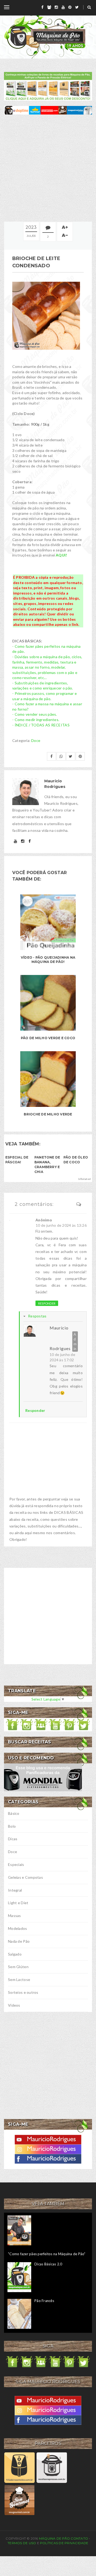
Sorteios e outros (23, 1992)
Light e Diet (18, 1903)
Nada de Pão (19, 1941)
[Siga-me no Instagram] (27, 1724)
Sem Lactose (19, 1979)
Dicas (13, 1839)
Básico (14, 1813)
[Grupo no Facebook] (41, 1724)
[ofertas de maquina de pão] (48, 110)
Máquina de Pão (55, 2538)
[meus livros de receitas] (48, 86)
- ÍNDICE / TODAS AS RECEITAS (41, 725)
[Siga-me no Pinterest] (69, 1724)
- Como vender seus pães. (35, 714)
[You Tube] (48, 2139)
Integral (15, 1890)
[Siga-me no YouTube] (55, 1724)
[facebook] (42, 7)
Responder (47, 1303)
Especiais (16, 1864)
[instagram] (56, 7)
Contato (79, 2538)
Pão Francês (44, 2301)
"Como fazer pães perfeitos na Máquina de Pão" (47, 2254)
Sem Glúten (18, 1967)
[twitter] (77, 7)
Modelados (18, 1928)
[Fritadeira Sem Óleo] (19, 2467)
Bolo (12, 1826)
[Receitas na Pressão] (52, 2467)
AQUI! (61, 555)
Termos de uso (22, 2543)
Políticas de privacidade (64, 2543)
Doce (36, 740)
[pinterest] (70, 7)
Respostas (37, 1316)
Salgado (15, 1954)
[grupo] (49, 7)
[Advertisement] (48, 168)
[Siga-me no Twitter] (83, 1724)
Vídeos (14, 2005)
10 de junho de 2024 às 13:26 (61, 1225)
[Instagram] (48, 2149)
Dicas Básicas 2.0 (48, 2264)
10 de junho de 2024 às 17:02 (62, 1357)
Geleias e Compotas (25, 1877)
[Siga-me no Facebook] (13, 1724)
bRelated (85, 1179)
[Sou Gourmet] (19, 2500)
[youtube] (63, 7)
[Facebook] (48, 2158)
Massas (15, 1916)
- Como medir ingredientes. (36, 720)
